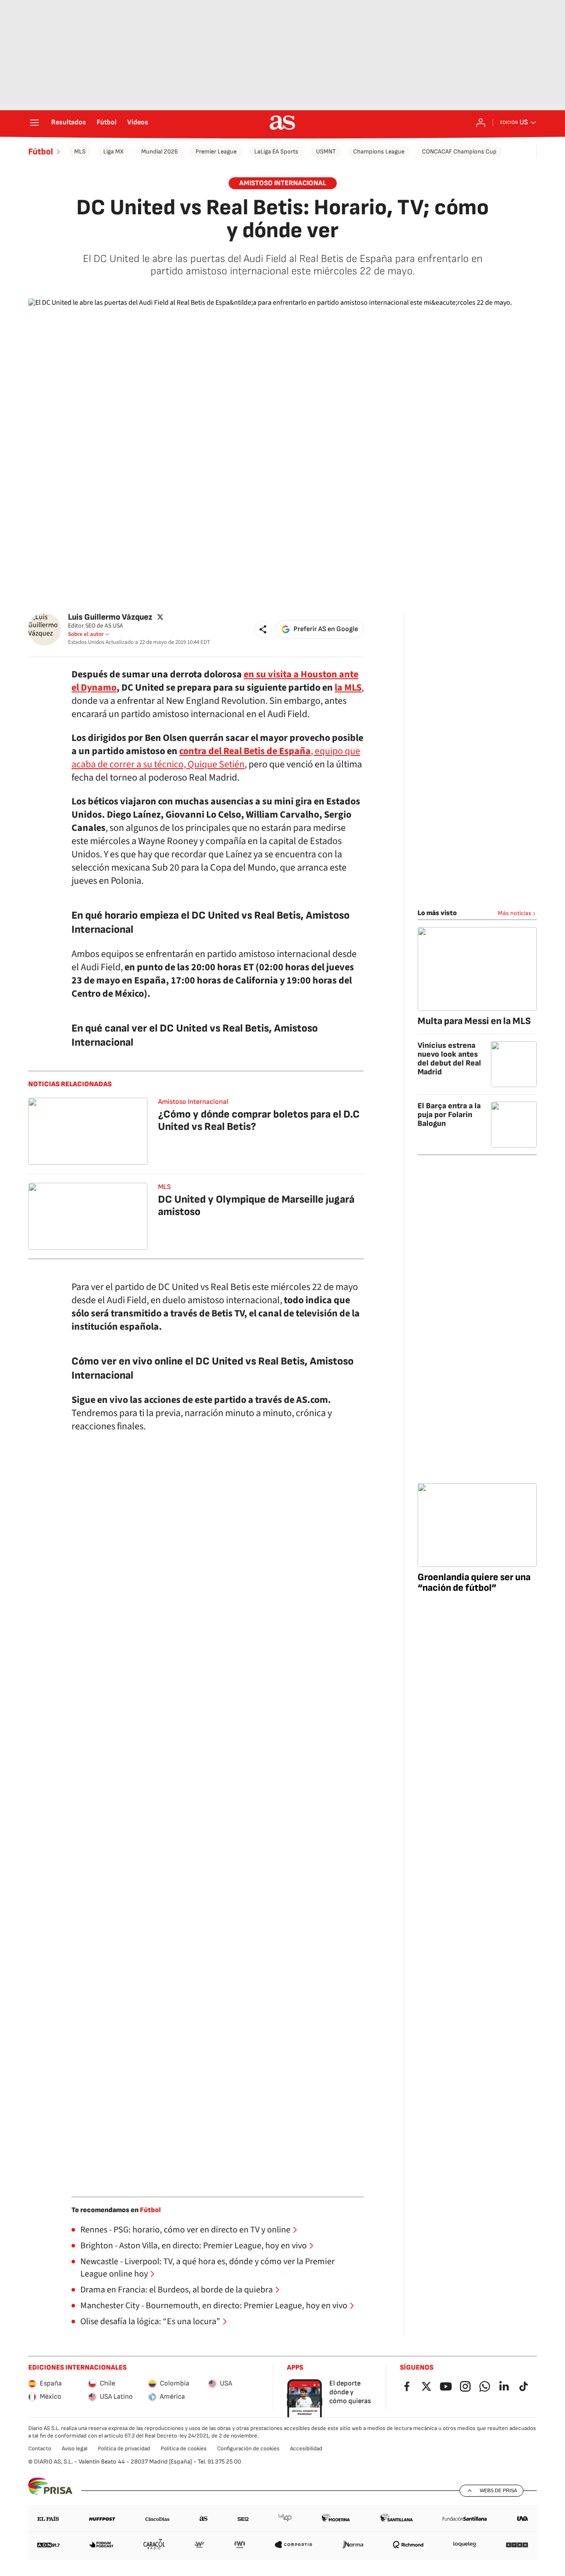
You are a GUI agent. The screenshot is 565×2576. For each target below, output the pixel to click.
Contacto (40, 2449)
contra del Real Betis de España (245, 751)
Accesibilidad (306, 2449)
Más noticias (515, 913)
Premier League (216, 151)
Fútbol (107, 123)
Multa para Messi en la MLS (474, 1021)
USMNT (326, 151)
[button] (263, 629)
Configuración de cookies (248, 2449)
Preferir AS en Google (326, 629)
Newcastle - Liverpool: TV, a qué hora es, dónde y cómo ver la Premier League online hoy (207, 2268)
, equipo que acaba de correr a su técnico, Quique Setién (216, 758)
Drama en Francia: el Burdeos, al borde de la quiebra (177, 2290)
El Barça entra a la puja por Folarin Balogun (449, 1115)
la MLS (348, 688)
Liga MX (113, 151)
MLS (80, 151)
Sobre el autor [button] (86, 634)
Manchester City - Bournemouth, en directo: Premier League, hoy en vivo (214, 2306)
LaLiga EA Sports (276, 151)
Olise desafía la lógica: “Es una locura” (150, 2322)
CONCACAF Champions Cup (459, 151)
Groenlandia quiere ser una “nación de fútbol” (474, 1583)
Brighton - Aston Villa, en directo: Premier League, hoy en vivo (194, 2246)
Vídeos (138, 123)
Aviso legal (75, 2449)
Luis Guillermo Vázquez (110, 617)
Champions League (379, 151)
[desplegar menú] (34, 123)
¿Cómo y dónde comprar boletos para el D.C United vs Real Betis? (259, 1120)
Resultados (69, 123)
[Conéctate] (481, 123)
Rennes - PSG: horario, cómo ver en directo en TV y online (185, 2230)
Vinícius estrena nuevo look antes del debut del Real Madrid (449, 1059)
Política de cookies (184, 2449)
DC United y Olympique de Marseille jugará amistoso (256, 1206)
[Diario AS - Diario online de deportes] (282, 123)
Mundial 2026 (160, 151)
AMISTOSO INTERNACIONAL (283, 183)
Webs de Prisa (498, 2490)
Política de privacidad (124, 2449)
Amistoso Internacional (193, 1102)
